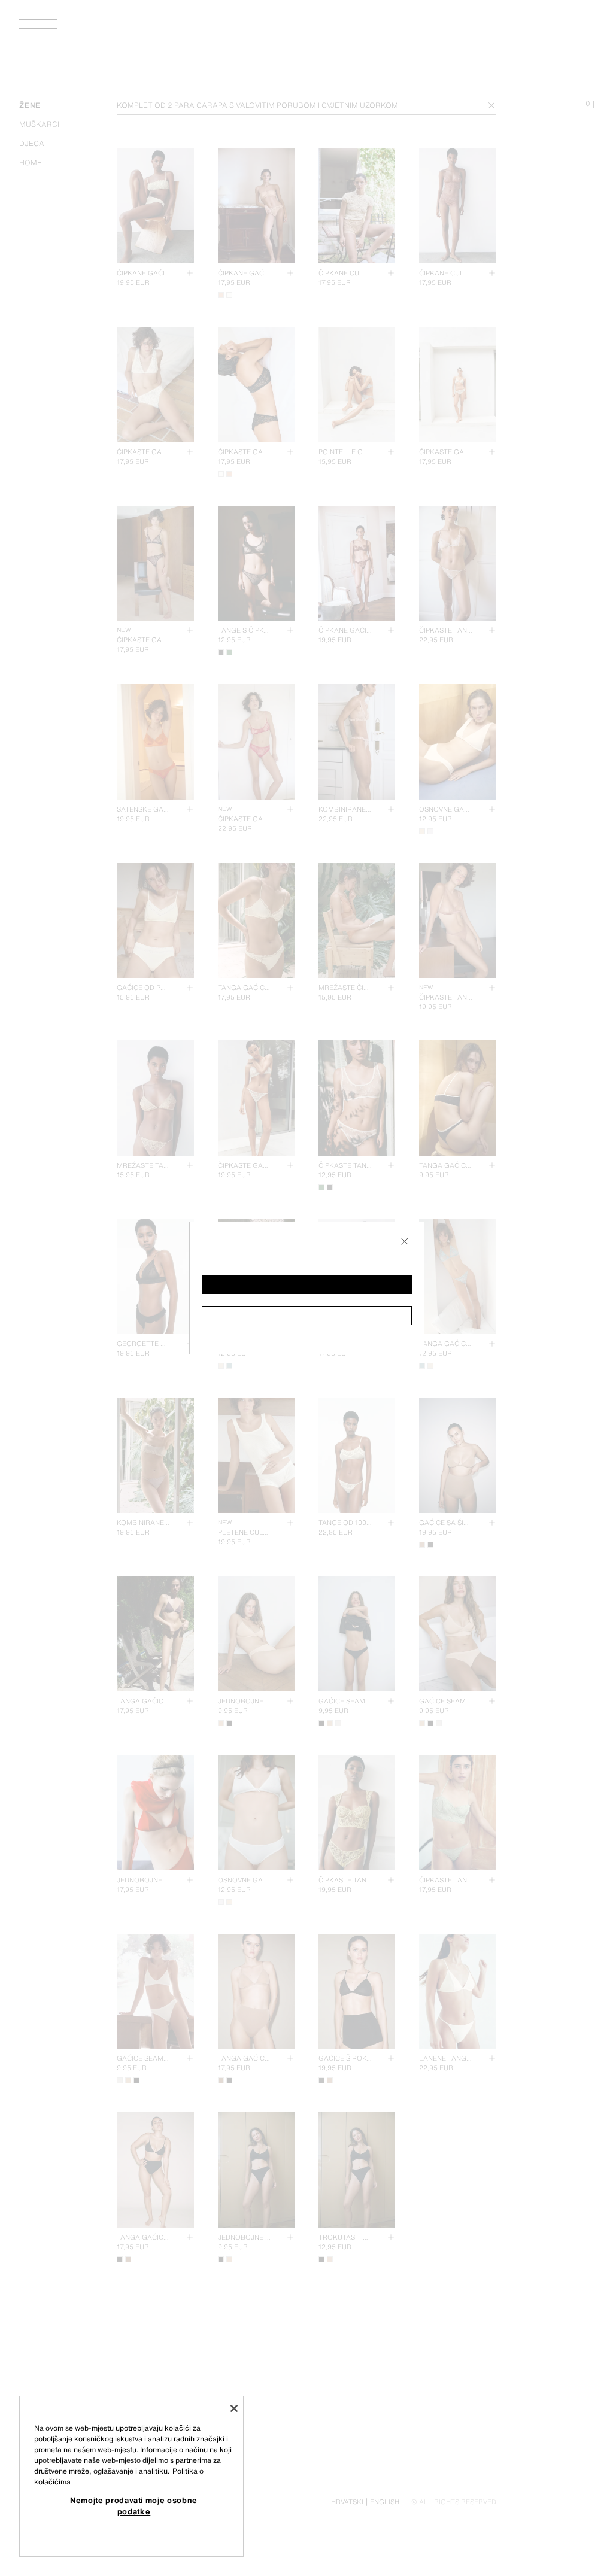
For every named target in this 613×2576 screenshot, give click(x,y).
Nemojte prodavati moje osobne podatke (134, 2505)
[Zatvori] (234, 2408)
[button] (307, 1284)
